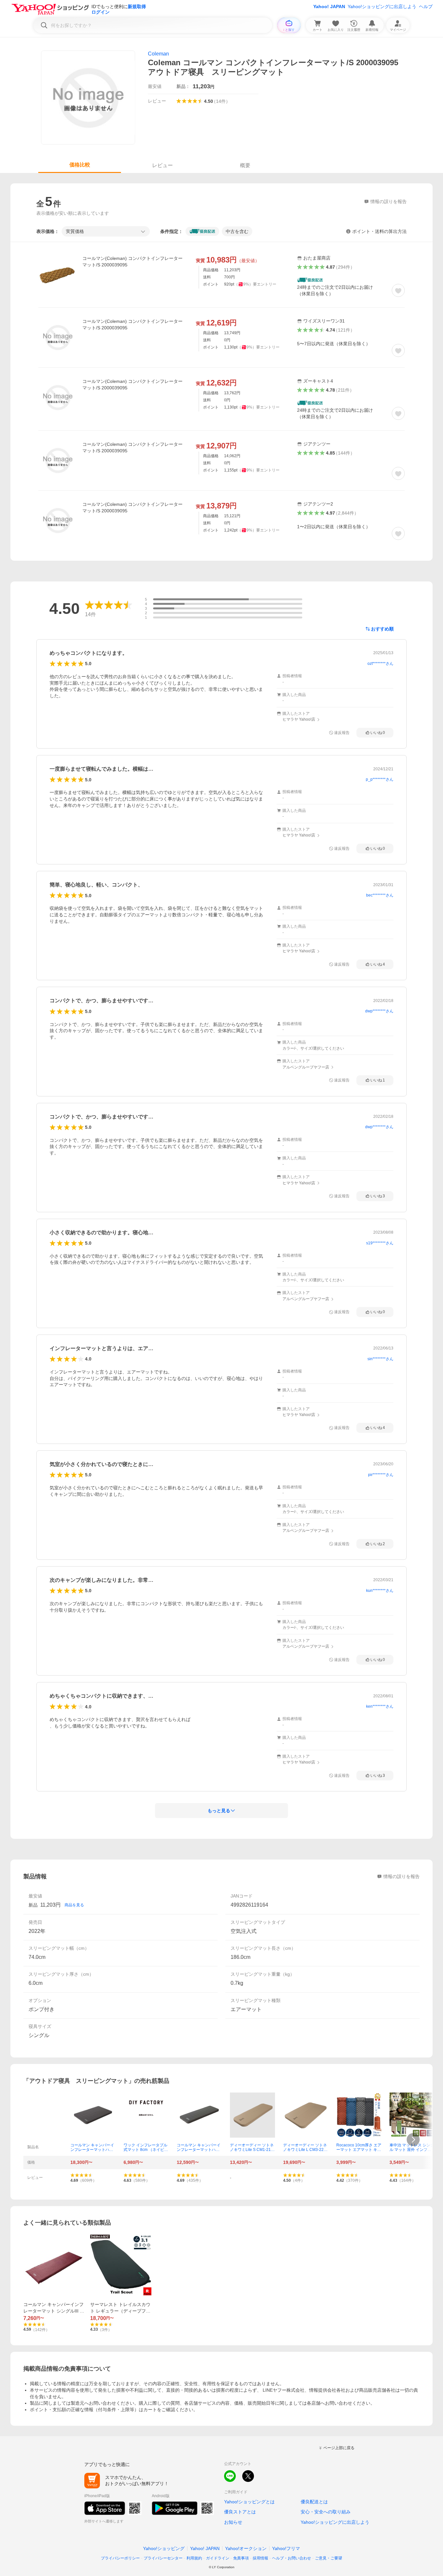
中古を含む (237, 231)
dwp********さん (379, 1011)
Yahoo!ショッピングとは (249, 2502)
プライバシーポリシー (120, 2558)
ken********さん (380, 1706)
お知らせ (233, 2522)
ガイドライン (218, 2558)
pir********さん (381, 1475)
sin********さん (380, 1359)
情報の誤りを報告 (401, 1876)
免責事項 (241, 2558)
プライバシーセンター (163, 2558)
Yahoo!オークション (246, 2548)
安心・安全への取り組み (326, 2512)
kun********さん (380, 1591)
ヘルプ (426, 6)
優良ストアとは (240, 2512)
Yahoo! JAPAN (329, 6)
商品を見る (74, 1905)
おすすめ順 (382, 629)
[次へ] (413, 2140)
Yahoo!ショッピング (164, 2548)
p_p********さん (380, 779)
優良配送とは (314, 2502)
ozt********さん (380, 664)
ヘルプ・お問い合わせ (292, 2558)
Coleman (158, 54)
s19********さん (380, 1243)
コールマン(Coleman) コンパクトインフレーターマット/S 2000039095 (132, 262)
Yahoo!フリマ (286, 2548)
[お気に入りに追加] (398, 290)
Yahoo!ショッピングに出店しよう (382, 6)
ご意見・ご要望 (329, 2558)
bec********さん (380, 895)
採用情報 (260, 2558)
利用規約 (194, 2558)
